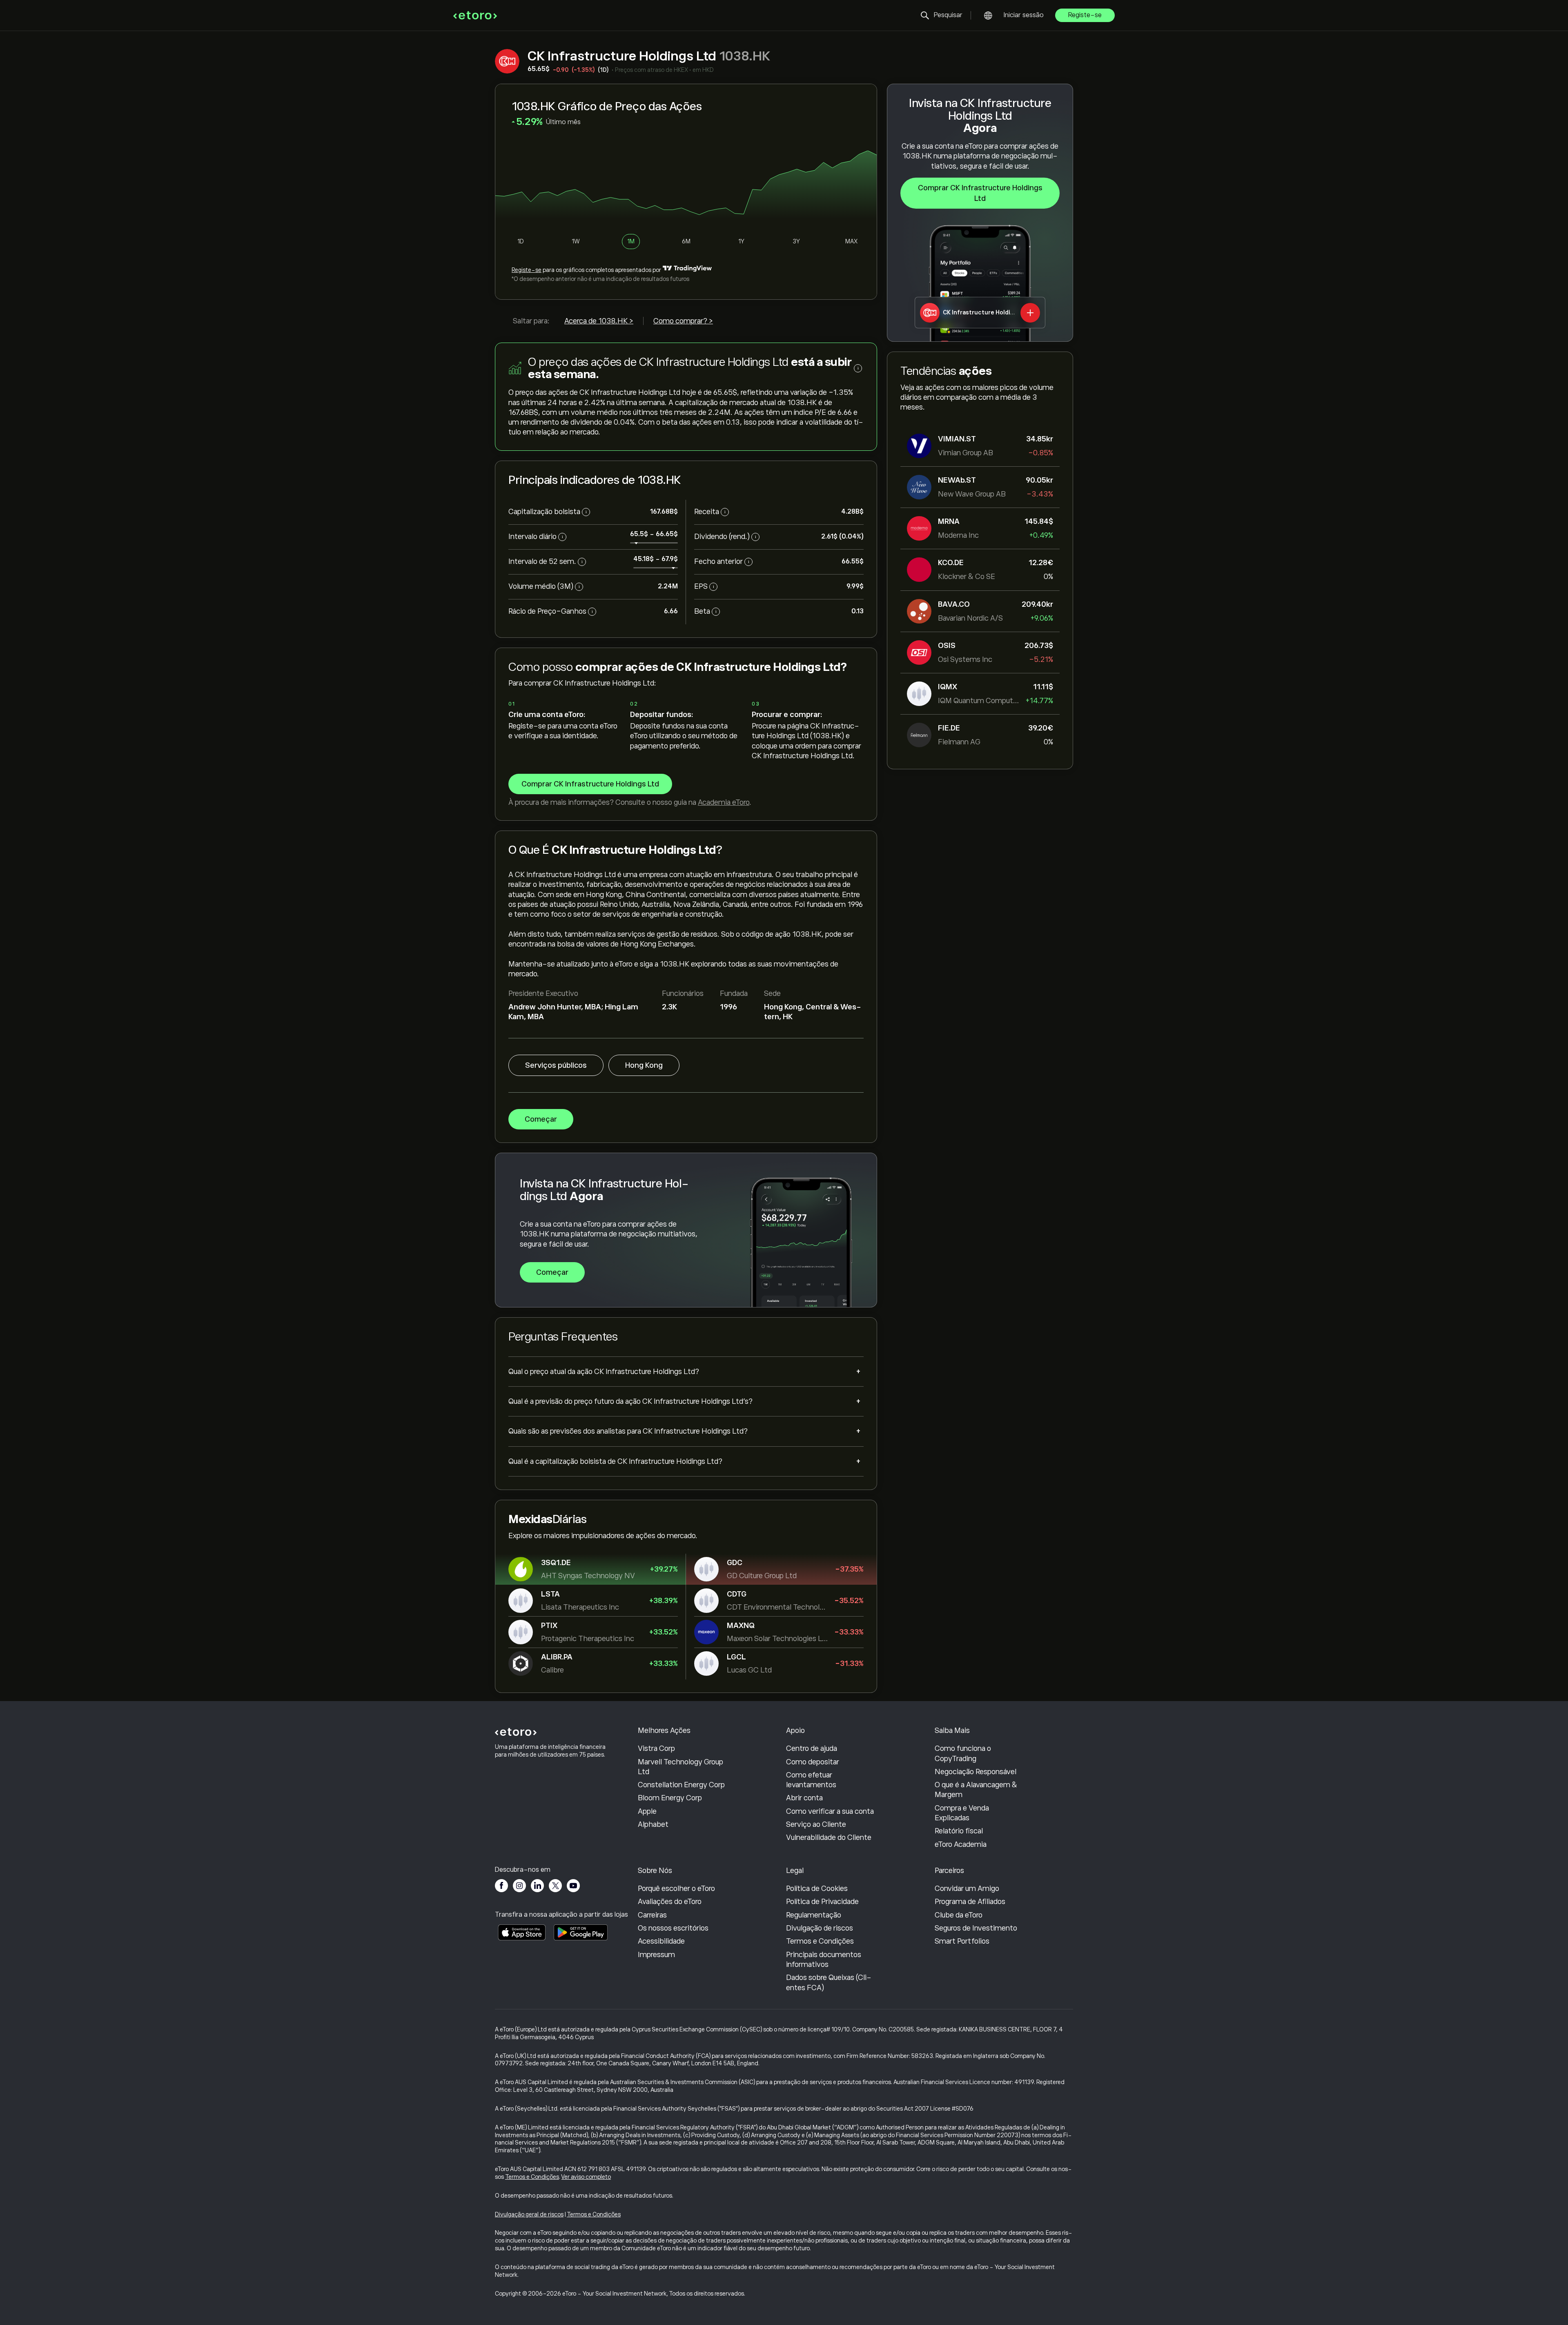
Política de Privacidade (822, 1902)
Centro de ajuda (812, 1748)
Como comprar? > (683, 321)
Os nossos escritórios (673, 1928)
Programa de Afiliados (970, 1902)
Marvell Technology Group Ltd (680, 1767)
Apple (647, 1811)
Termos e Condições (820, 1941)
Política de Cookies (817, 1889)
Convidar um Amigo (967, 1889)
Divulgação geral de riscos (529, 2214)
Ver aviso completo (586, 2177)
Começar (541, 1119)
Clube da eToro (959, 1915)
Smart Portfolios (962, 1941)
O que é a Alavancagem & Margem (976, 1790)
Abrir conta (804, 1798)
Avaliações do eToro (670, 1902)
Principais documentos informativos (824, 1960)
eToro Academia (961, 1844)
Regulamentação (814, 1915)
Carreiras (652, 1915)
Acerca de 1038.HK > (599, 321)
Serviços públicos (556, 1065)
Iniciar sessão (1024, 15)
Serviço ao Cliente (816, 1824)
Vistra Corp (656, 1748)
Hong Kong (644, 1065)
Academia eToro (724, 802)
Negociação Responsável (976, 1772)
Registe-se (1085, 15)
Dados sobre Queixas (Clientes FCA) (829, 1982)
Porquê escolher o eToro (676, 1889)
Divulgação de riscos (820, 1928)
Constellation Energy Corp (681, 1785)
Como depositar (813, 1762)
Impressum (656, 1955)
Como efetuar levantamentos (811, 1780)
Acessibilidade (661, 1941)
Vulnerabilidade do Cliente (829, 1837)
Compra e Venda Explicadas (962, 1813)
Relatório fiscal (959, 1831)
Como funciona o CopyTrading (963, 1753)
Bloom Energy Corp (670, 1798)
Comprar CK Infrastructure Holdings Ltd (980, 193)
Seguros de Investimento (976, 1928)
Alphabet (653, 1824)
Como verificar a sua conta (830, 1811)
